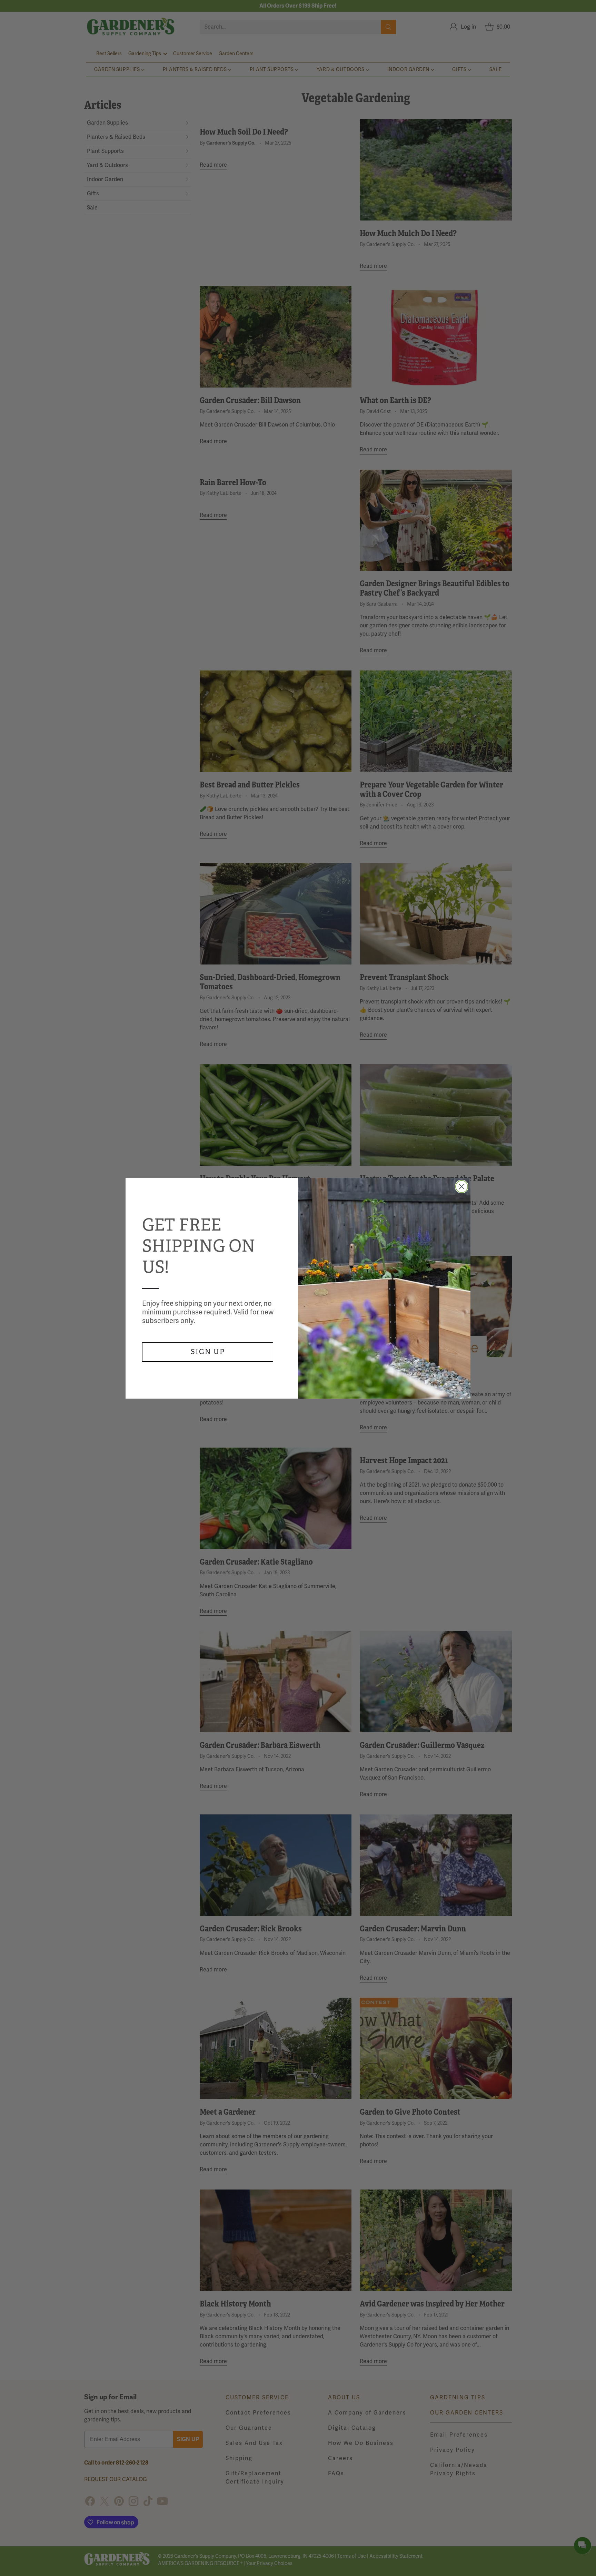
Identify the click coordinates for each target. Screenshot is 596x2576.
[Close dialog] (462, 1187)
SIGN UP (208, 1352)
